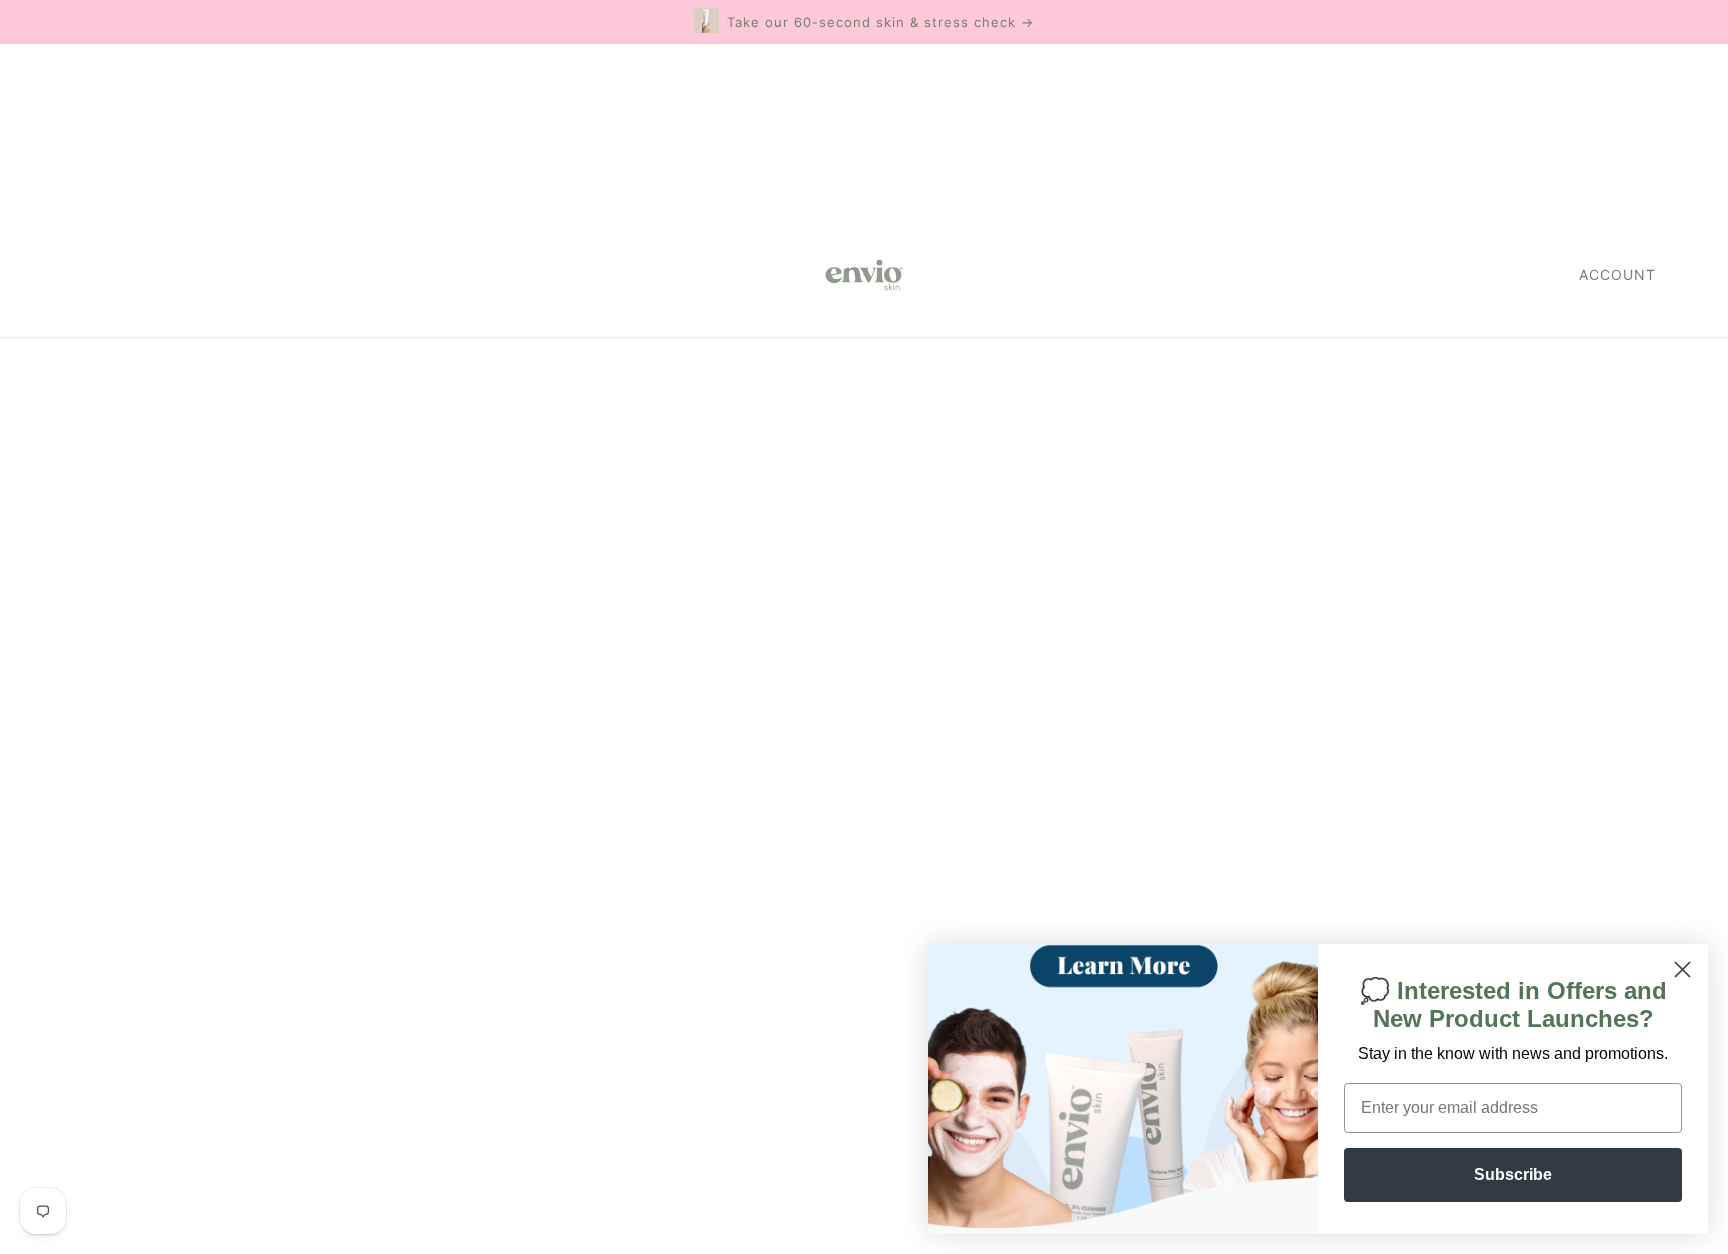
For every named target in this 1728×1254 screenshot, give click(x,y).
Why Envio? (834, 805)
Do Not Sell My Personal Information (208, 1061)
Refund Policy (842, 901)
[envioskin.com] (864, 275)
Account (1617, 274)
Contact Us (831, 877)
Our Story (825, 829)
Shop (808, 781)
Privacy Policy (841, 949)
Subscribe (1513, 1174)
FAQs (807, 853)
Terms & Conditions (864, 925)
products (1053, 572)
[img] (72, 1106)
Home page (804, 572)
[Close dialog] (1682, 969)
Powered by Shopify (144, 1181)
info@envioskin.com (1409, 777)
